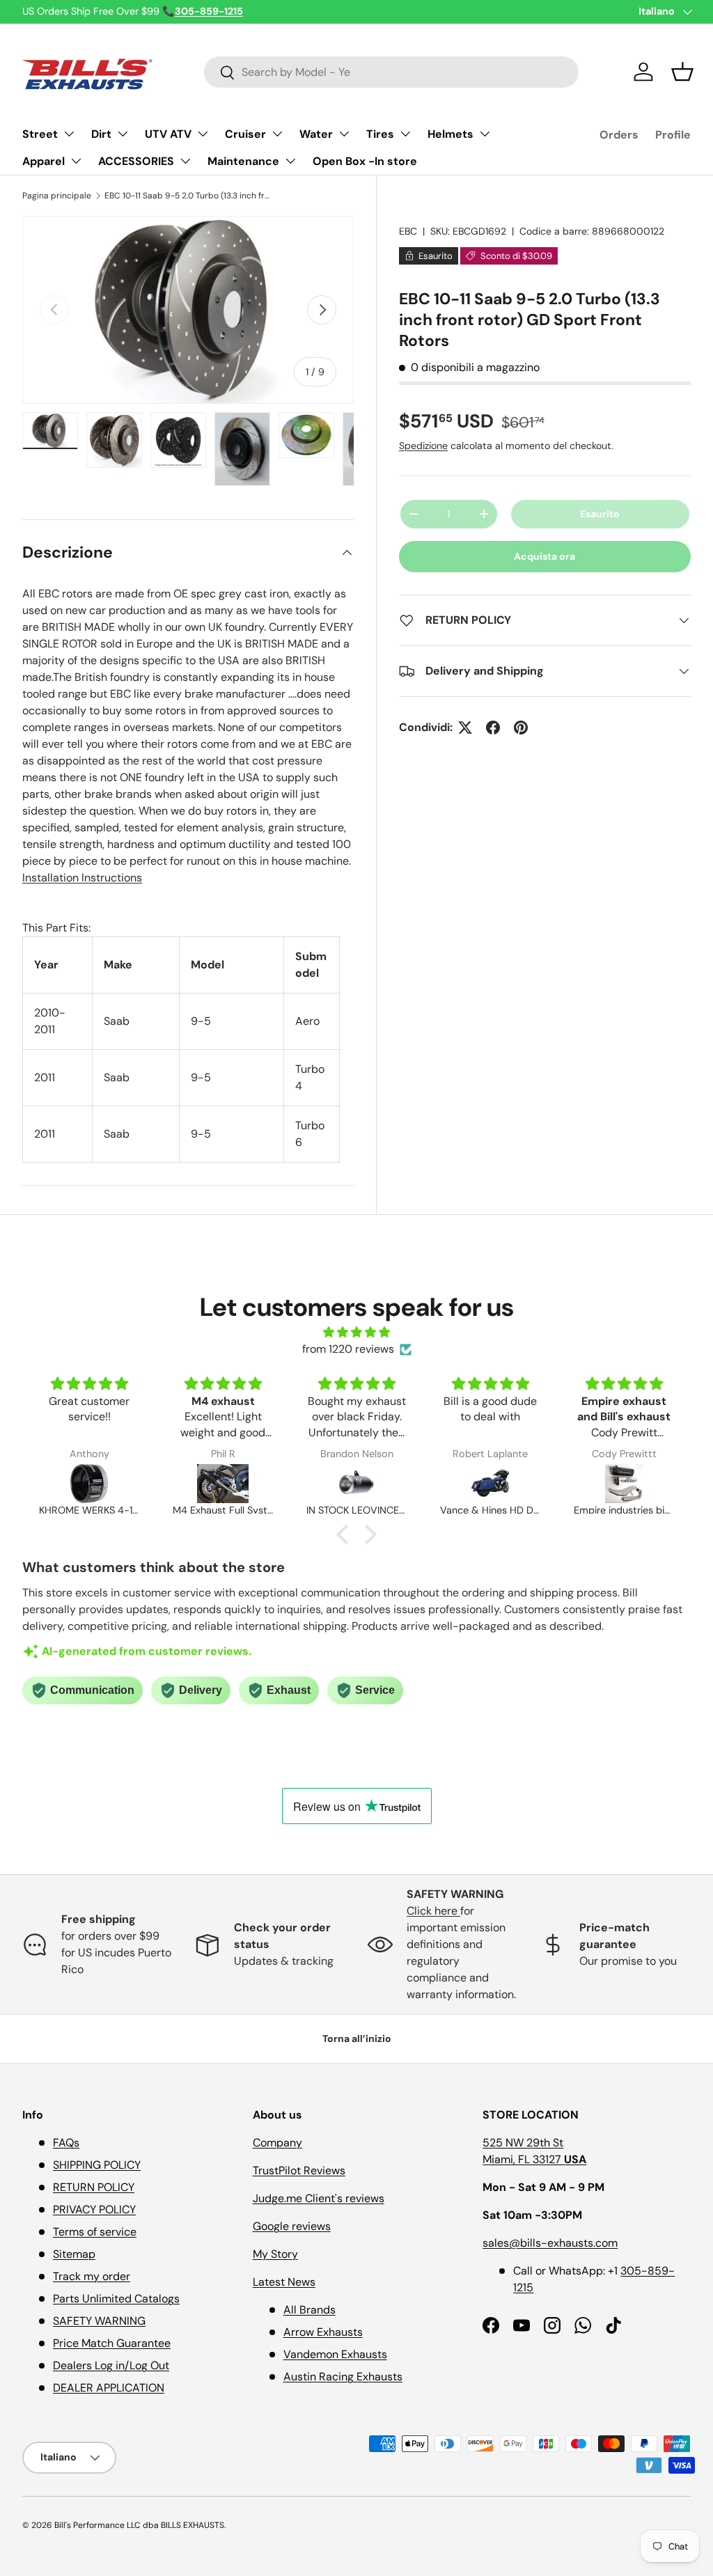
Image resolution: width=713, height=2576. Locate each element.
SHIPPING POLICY (97, 2165)
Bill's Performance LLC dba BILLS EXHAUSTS (139, 2525)
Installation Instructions (82, 878)
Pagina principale (57, 196)
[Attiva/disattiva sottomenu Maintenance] (290, 161)
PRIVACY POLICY (94, 2209)
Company (277, 2143)
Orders (619, 135)
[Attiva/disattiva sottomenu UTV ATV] (203, 134)
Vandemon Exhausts (335, 2354)
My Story (275, 2254)
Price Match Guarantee (112, 2343)
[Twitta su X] (465, 728)
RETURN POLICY (94, 2187)
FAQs (66, 2143)
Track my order (92, 2276)
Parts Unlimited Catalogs (116, 2299)
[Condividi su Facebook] (493, 728)
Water (316, 134)
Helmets (450, 134)
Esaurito (600, 514)
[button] (682, 72)
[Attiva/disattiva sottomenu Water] (344, 134)
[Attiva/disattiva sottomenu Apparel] (76, 161)
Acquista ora (544, 556)
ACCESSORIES (136, 161)
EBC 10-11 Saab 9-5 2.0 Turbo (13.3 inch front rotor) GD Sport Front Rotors (188, 196)
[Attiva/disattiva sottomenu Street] (69, 134)
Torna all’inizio (357, 2039)
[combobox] (392, 72)
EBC (408, 231)
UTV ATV (168, 134)
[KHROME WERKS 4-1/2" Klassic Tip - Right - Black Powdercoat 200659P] (89, 1484)
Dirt (101, 134)
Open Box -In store (365, 161)
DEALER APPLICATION (109, 2388)
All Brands (310, 2310)
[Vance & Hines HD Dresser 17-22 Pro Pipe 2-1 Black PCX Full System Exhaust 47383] (490, 1484)
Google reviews (292, 2226)
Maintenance (243, 161)
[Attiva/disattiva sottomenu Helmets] (485, 134)
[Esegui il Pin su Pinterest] (521, 728)
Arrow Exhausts (323, 2332)
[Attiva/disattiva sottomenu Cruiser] (277, 134)
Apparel (44, 161)
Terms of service (95, 2232)
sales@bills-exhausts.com (550, 2243)
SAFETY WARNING (99, 2321)
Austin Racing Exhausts (343, 2377)
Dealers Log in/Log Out (111, 2365)
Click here (433, 1911)
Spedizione (423, 446)
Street (40, 134)
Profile (673, 135)
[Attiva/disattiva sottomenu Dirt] (123, 134)
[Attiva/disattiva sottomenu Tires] (405, 134)
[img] (356, 1332)
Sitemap (74, 2254)
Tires (380, 134)
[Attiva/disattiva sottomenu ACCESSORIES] (185, 161)
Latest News (284, 2282)
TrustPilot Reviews (299, 2170)
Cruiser (245, 134)
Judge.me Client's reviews (319, 2198)
